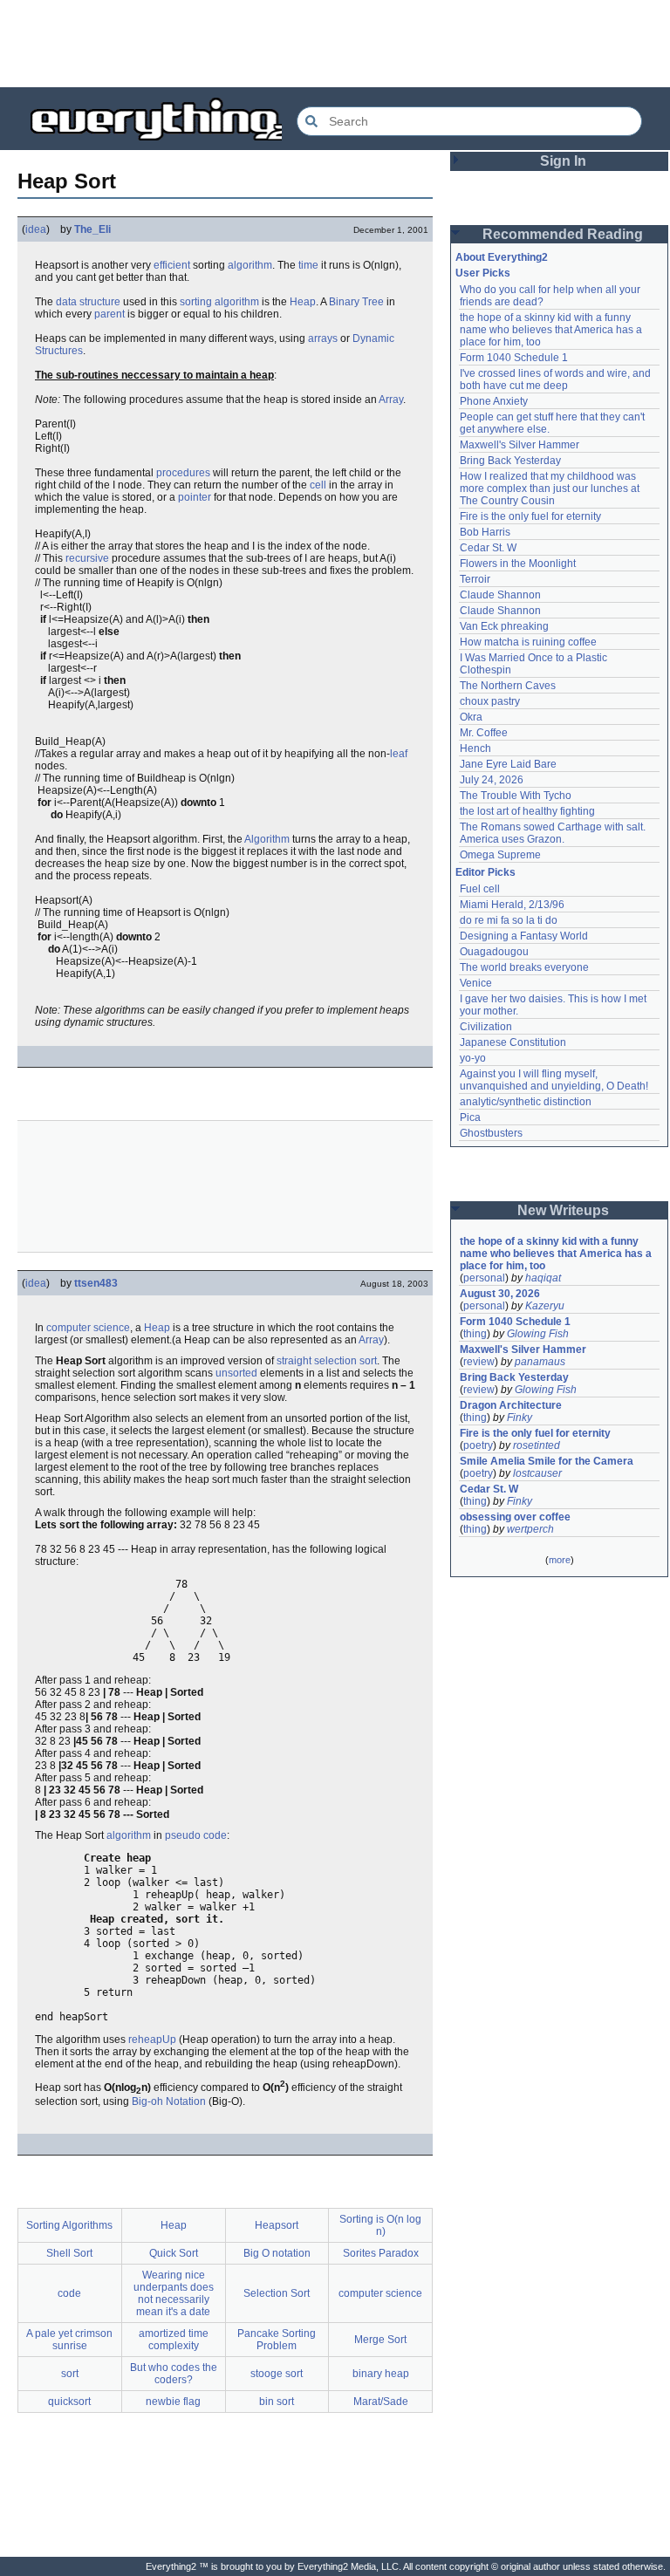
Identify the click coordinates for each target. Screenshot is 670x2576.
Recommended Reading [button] (563, 234)
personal (484, 1278)
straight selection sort (327, 1361)
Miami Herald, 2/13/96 (512, 905)
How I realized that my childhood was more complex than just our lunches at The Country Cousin (551, 489)
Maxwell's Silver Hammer (520, 445)
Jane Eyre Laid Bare (508, 764)
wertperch (530, 1529)
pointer (195, 497)
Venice (476, 983)
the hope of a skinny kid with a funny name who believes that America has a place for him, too (552, 330)
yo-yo (473, 1058)
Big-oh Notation (169, 2101)
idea (36, 229)
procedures (183, 473)
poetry (478, 1445)
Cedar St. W (488, 548)
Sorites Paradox (381, 2253)
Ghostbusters (491, 1133)
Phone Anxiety (494, 401)
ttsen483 (96, 1283)
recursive (87, 558)
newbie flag (173, 2402)
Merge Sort (380, 2340)
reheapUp (152, 2040)
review (479, 1362)
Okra (471, 717)
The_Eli (92, 229)
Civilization (486, 1027)
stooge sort (277, 2374)
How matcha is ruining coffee (528, 642)
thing (475, 1334)
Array (391, 400)
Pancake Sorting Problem (277, 2340)
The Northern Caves (508, 686)
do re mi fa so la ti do (509, 920)
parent (109, 314)
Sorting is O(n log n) (380, 2225)
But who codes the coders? (174, 2374)
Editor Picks (485, 872)
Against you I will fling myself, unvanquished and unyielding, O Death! (554, 1080)
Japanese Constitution (513, 1042)
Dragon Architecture (511, 1405)
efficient (172, 265)
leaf (399, 754)
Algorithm (267, 839)
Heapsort (277, 2225)
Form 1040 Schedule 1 (514, 358)
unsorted (236, 1373)
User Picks (483, 273)
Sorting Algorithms (69, 2225)
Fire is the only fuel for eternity (530, 516)
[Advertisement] (335, 44)
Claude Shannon (500, 595)
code (69, 2293)
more (560, 1560)
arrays (323, 338)
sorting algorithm (219, 302)
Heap (303, 302)
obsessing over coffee (515, 1517)
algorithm (250, 265)
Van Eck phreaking (504, 626)
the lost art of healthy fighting (527, 811)
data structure (88, 302)
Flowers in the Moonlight (518, 564)
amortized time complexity (174, 2340)
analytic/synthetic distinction (526, 1102)
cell (318, 485)
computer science (88, 1328)
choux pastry (490, 701)
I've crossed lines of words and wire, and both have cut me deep (557, 379)
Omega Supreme (500, 855)
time (308, 265)
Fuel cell (480, 889)
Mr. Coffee (484, 733)
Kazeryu (545, 1306)
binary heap (381, 2374)
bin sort (277, 2402)
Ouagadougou (494, 952)
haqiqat (543, 1278)
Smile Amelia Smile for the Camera (547, 1461)
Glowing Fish (538, 1334)
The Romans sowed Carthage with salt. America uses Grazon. (554, 833)
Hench (475, 748)
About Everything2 (502, 257)
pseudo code (196, 1835)
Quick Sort (174, 2253)
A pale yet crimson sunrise (69, 2340)
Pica (470, 1117)
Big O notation (277, 2253)
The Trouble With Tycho (516, 796)
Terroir (475, 579)
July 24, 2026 (492, 780)
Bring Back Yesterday (510, 461)
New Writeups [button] (563, 1210)
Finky (520, 1418)
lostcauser (537, 1473)
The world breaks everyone (524, 967)
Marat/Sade (381, 2402)
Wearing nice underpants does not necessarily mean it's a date (174, 2293)
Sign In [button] (563, 161)
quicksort (69, 2402)
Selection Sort (277, 2293)
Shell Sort (69, 2253)
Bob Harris (485, 532)
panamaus (540, 1362)
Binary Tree (356, 302)
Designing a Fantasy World (524, 936)
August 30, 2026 (500, 1294)
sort (70, 2374)
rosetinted (537, 1445)
